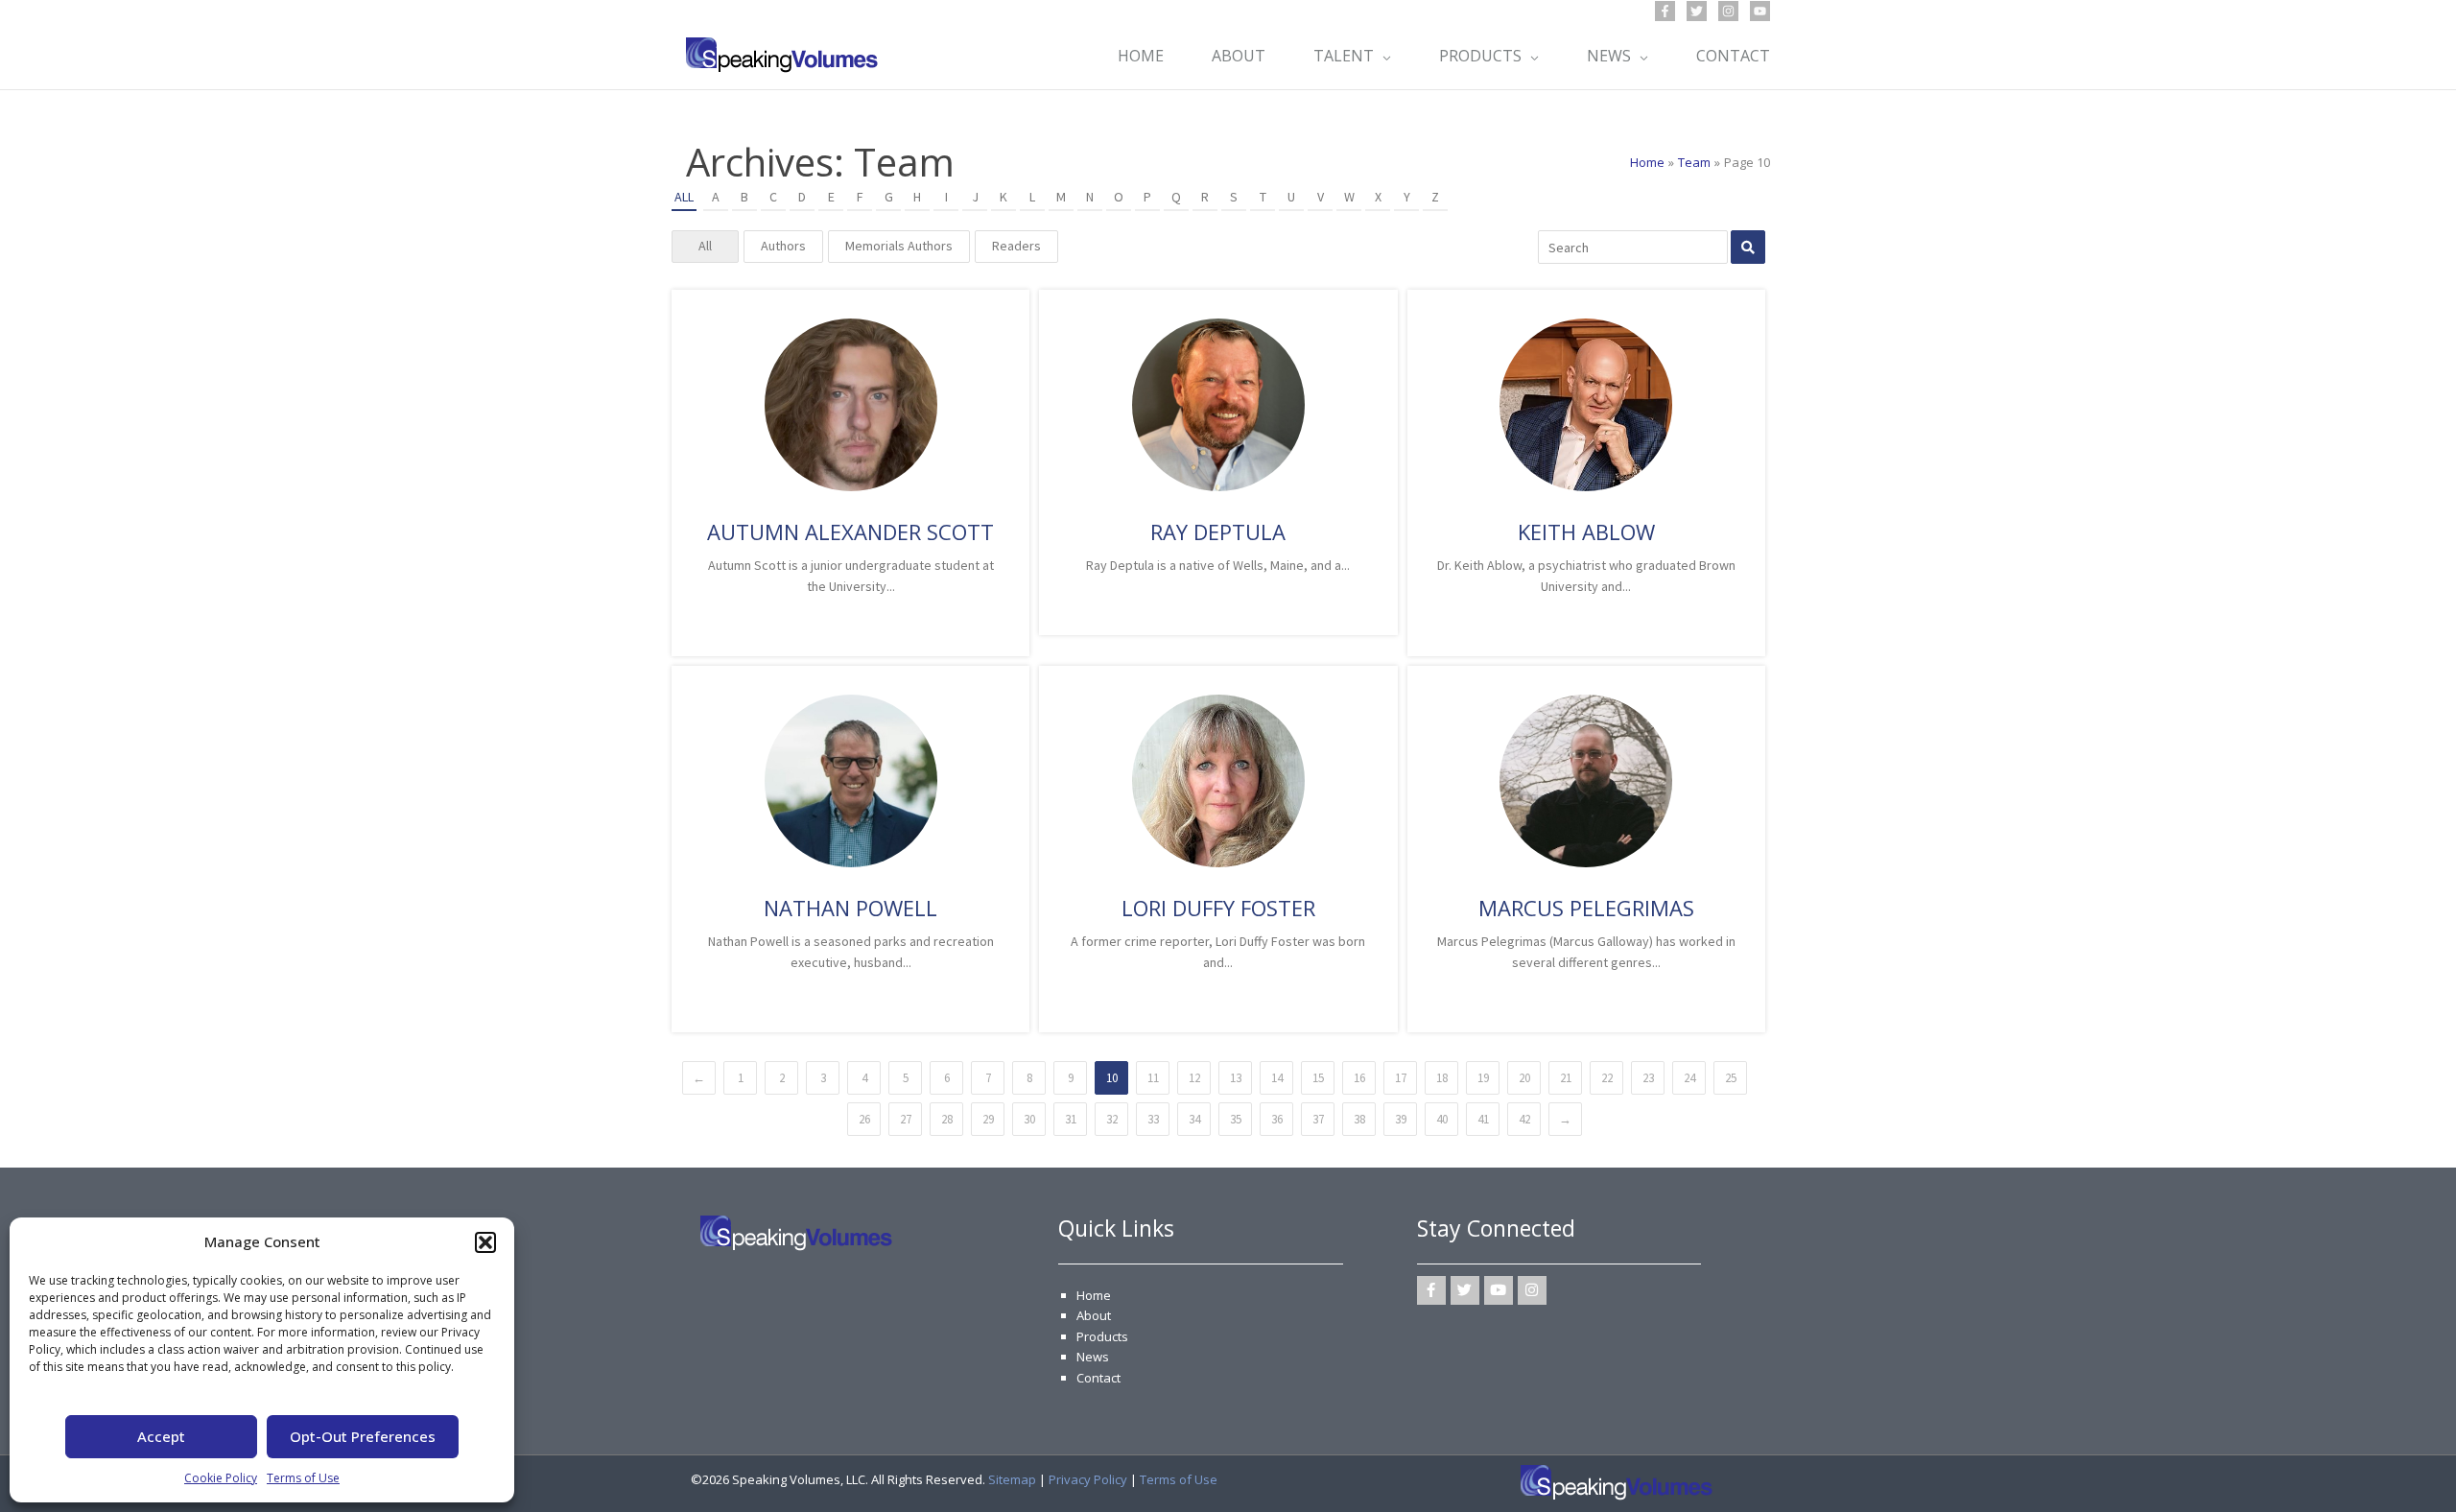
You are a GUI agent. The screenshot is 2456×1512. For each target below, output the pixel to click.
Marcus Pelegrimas (1586, 908)
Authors (783, 246)
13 (1236, 1078)
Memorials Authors (899, 246)
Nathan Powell (850, 908)
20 (1524, 1078)
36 (1277, 1119)
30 (1029, 1119)
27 (906, 1119)
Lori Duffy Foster (1218, 908)
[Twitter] (1697, 11)
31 (1071, 1119)
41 (1483, 1119)
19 (1483, 1078)
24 (1689, 1078)
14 (1277, 1078)
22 (1607, 1078)
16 (1359, 1078)
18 (1442, 1078)
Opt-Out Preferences (363, 1436)
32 (1112, 1119)
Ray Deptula (1218, 532)
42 (1524, 1119)
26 (864, 1119)
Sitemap (1012, 1479)
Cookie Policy (221, 1478)
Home (1094, 1295)
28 (947, 1119)
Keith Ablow (1586, 532)
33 (1153, 1119)
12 (1194, 1078)
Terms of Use (303, 1478)
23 (1648, 1078)
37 (1318, 1119)
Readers (1016, 246)
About (1094, 1315)
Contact (1098, 1378)
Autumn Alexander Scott (850, 532)
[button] (485, 1242)
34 (1194, 1119)
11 (1153, 1078)
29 (988, 1119)
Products (1102, 1336)
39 (1401, 1119)
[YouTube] (1760, 11)
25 (1731, 1078)
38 (1359, 1119)
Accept (161, 1436)
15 (1318, 1078)
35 (1236, 1119)
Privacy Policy (1088, 1479)
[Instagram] (1728, 11)
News (1093, 1357)
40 (1442, 1119)
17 (1401, 1078)
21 (1566, 1078)
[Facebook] (1665, 11)
